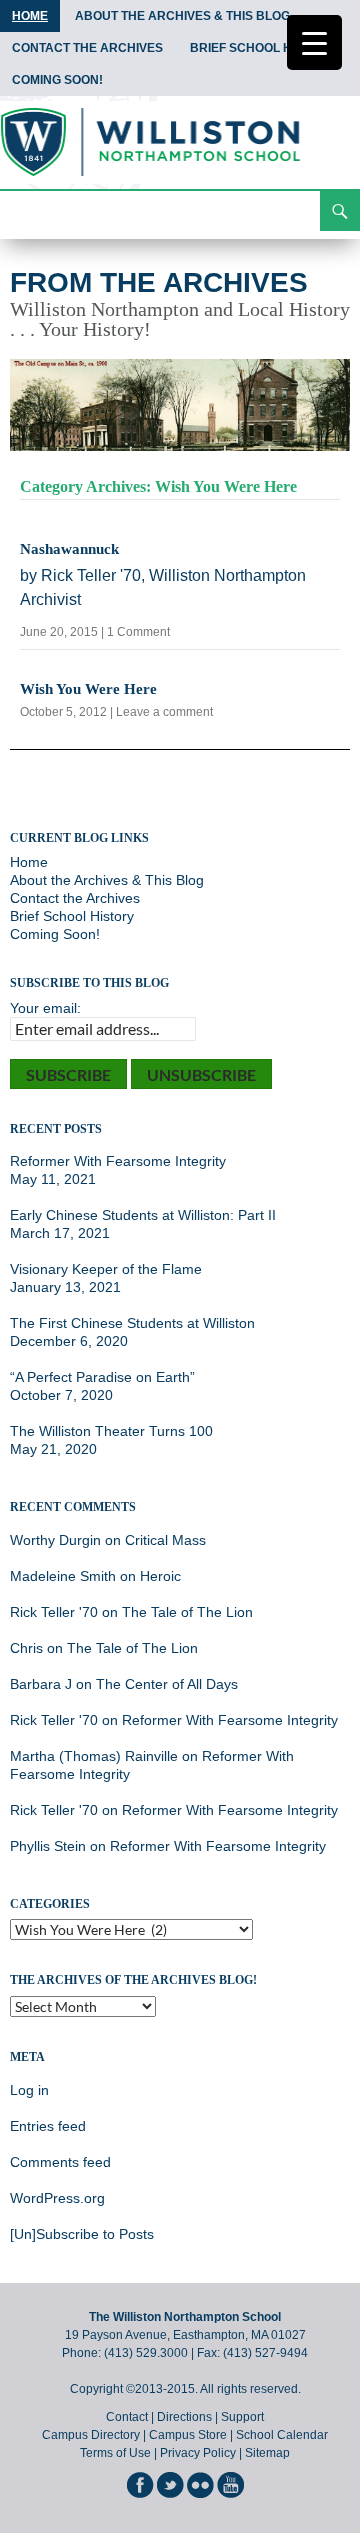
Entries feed (48, 2126)
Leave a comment (164, 712)
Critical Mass (165, 1540)
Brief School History (263, 48)
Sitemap (267, 2453)
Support (242, 2417)
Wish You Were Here (88, 689)
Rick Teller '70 (54, 1612)
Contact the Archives (87, 48)
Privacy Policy (198, 2453)
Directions (184, 2417)
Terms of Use (115, 2453)
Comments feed (60, 2162)
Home (30, 16)
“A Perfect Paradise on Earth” (102, 1377)
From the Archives (159, 282)
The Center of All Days (167, 1684)
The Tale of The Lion (187, 1612)
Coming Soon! (57, 80)
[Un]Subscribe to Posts (82, 2234)
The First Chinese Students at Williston (132, 1323)
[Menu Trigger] (314, 42)
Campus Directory (91, 2435)
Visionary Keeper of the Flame (106, 1269)
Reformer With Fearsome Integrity (118, 1161)
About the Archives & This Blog (182, 16)
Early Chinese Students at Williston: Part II (143, 1215)
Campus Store (188, 2435)
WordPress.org (57, 2198)
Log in (29, 2090)
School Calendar (282, 2435)
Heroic (160, 1576)
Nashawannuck (69, 549)
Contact (127, 2417)
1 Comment (138, 632)
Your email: (45, 1008)
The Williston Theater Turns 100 (111, 1431)
